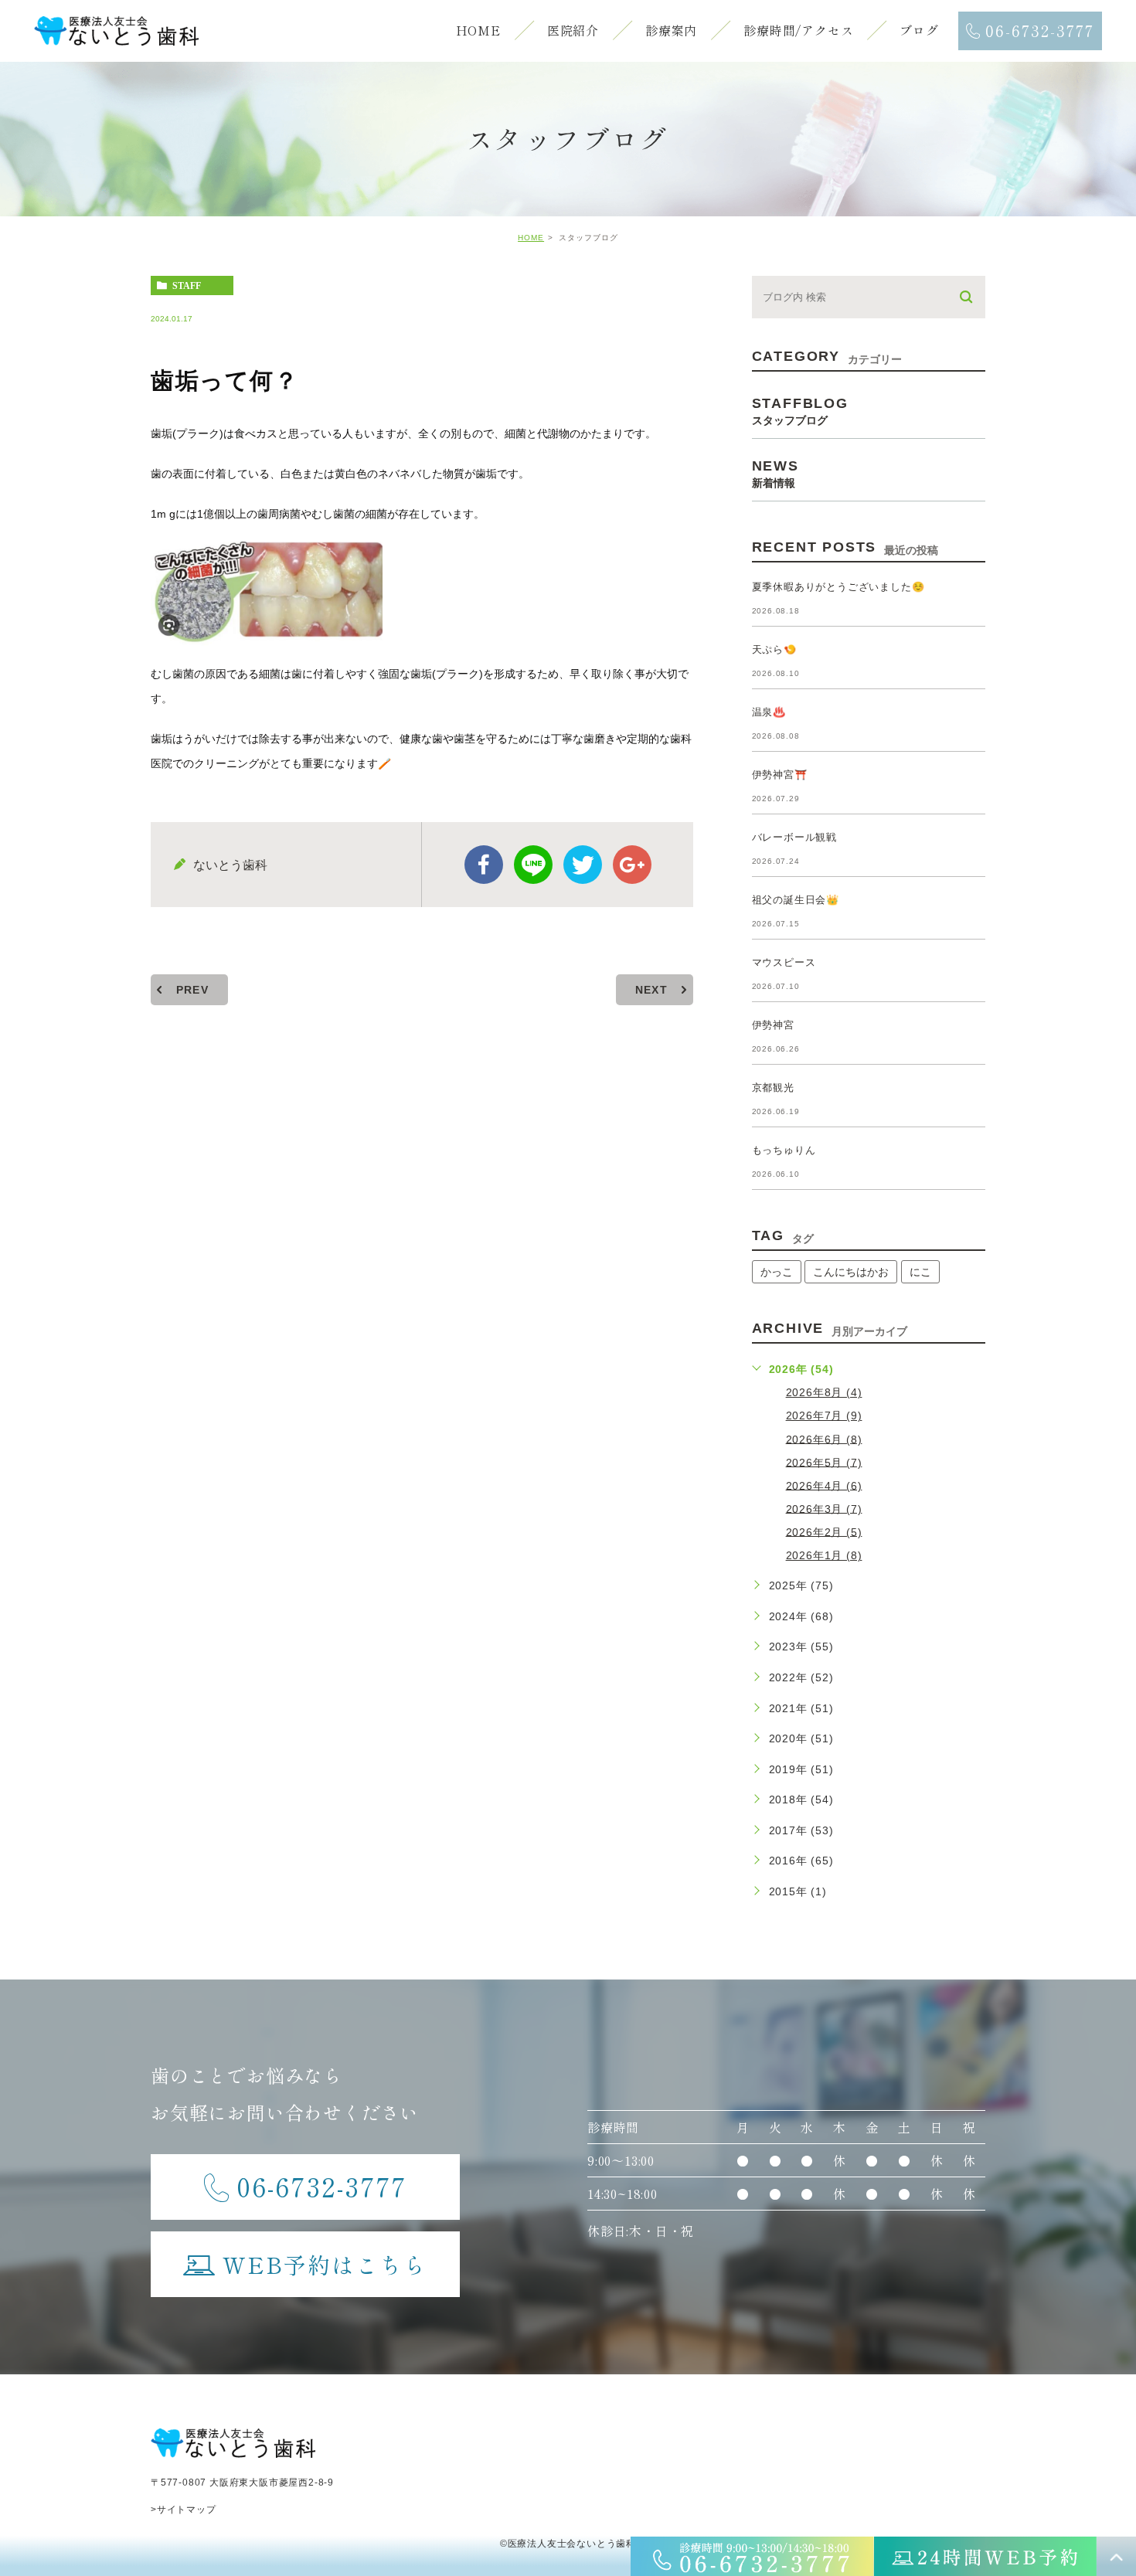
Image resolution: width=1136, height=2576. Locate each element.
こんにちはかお (851, 1272)
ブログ (919, 30)
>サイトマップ (184, 2510)
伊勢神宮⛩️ (780, 775)
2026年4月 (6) (824, 1485)
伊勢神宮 (773, 1025)
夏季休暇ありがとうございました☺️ (838, 587)
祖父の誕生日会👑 (796, 900)
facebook (484, 865)
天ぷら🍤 (774, 649)
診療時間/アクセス (798, 30)
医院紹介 (573, 30)
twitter (583, 865)
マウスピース (784, 962)
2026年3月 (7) (824, 1508)
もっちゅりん (784, 1150)
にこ (920, 1272)
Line (533, 865)
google (632, 865)
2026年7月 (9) (824, 1415)
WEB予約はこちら (325, 2264)
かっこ (777, 1272)
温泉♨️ (769, 712)
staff (187, 286)
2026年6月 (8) (824, 1439)
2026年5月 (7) (824, 1462)
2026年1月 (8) (824, 1555)
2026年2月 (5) (824, 1531)
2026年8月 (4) (824, 1392)
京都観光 (773, 1087)
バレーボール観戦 (794, 837)
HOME (478, 30)
